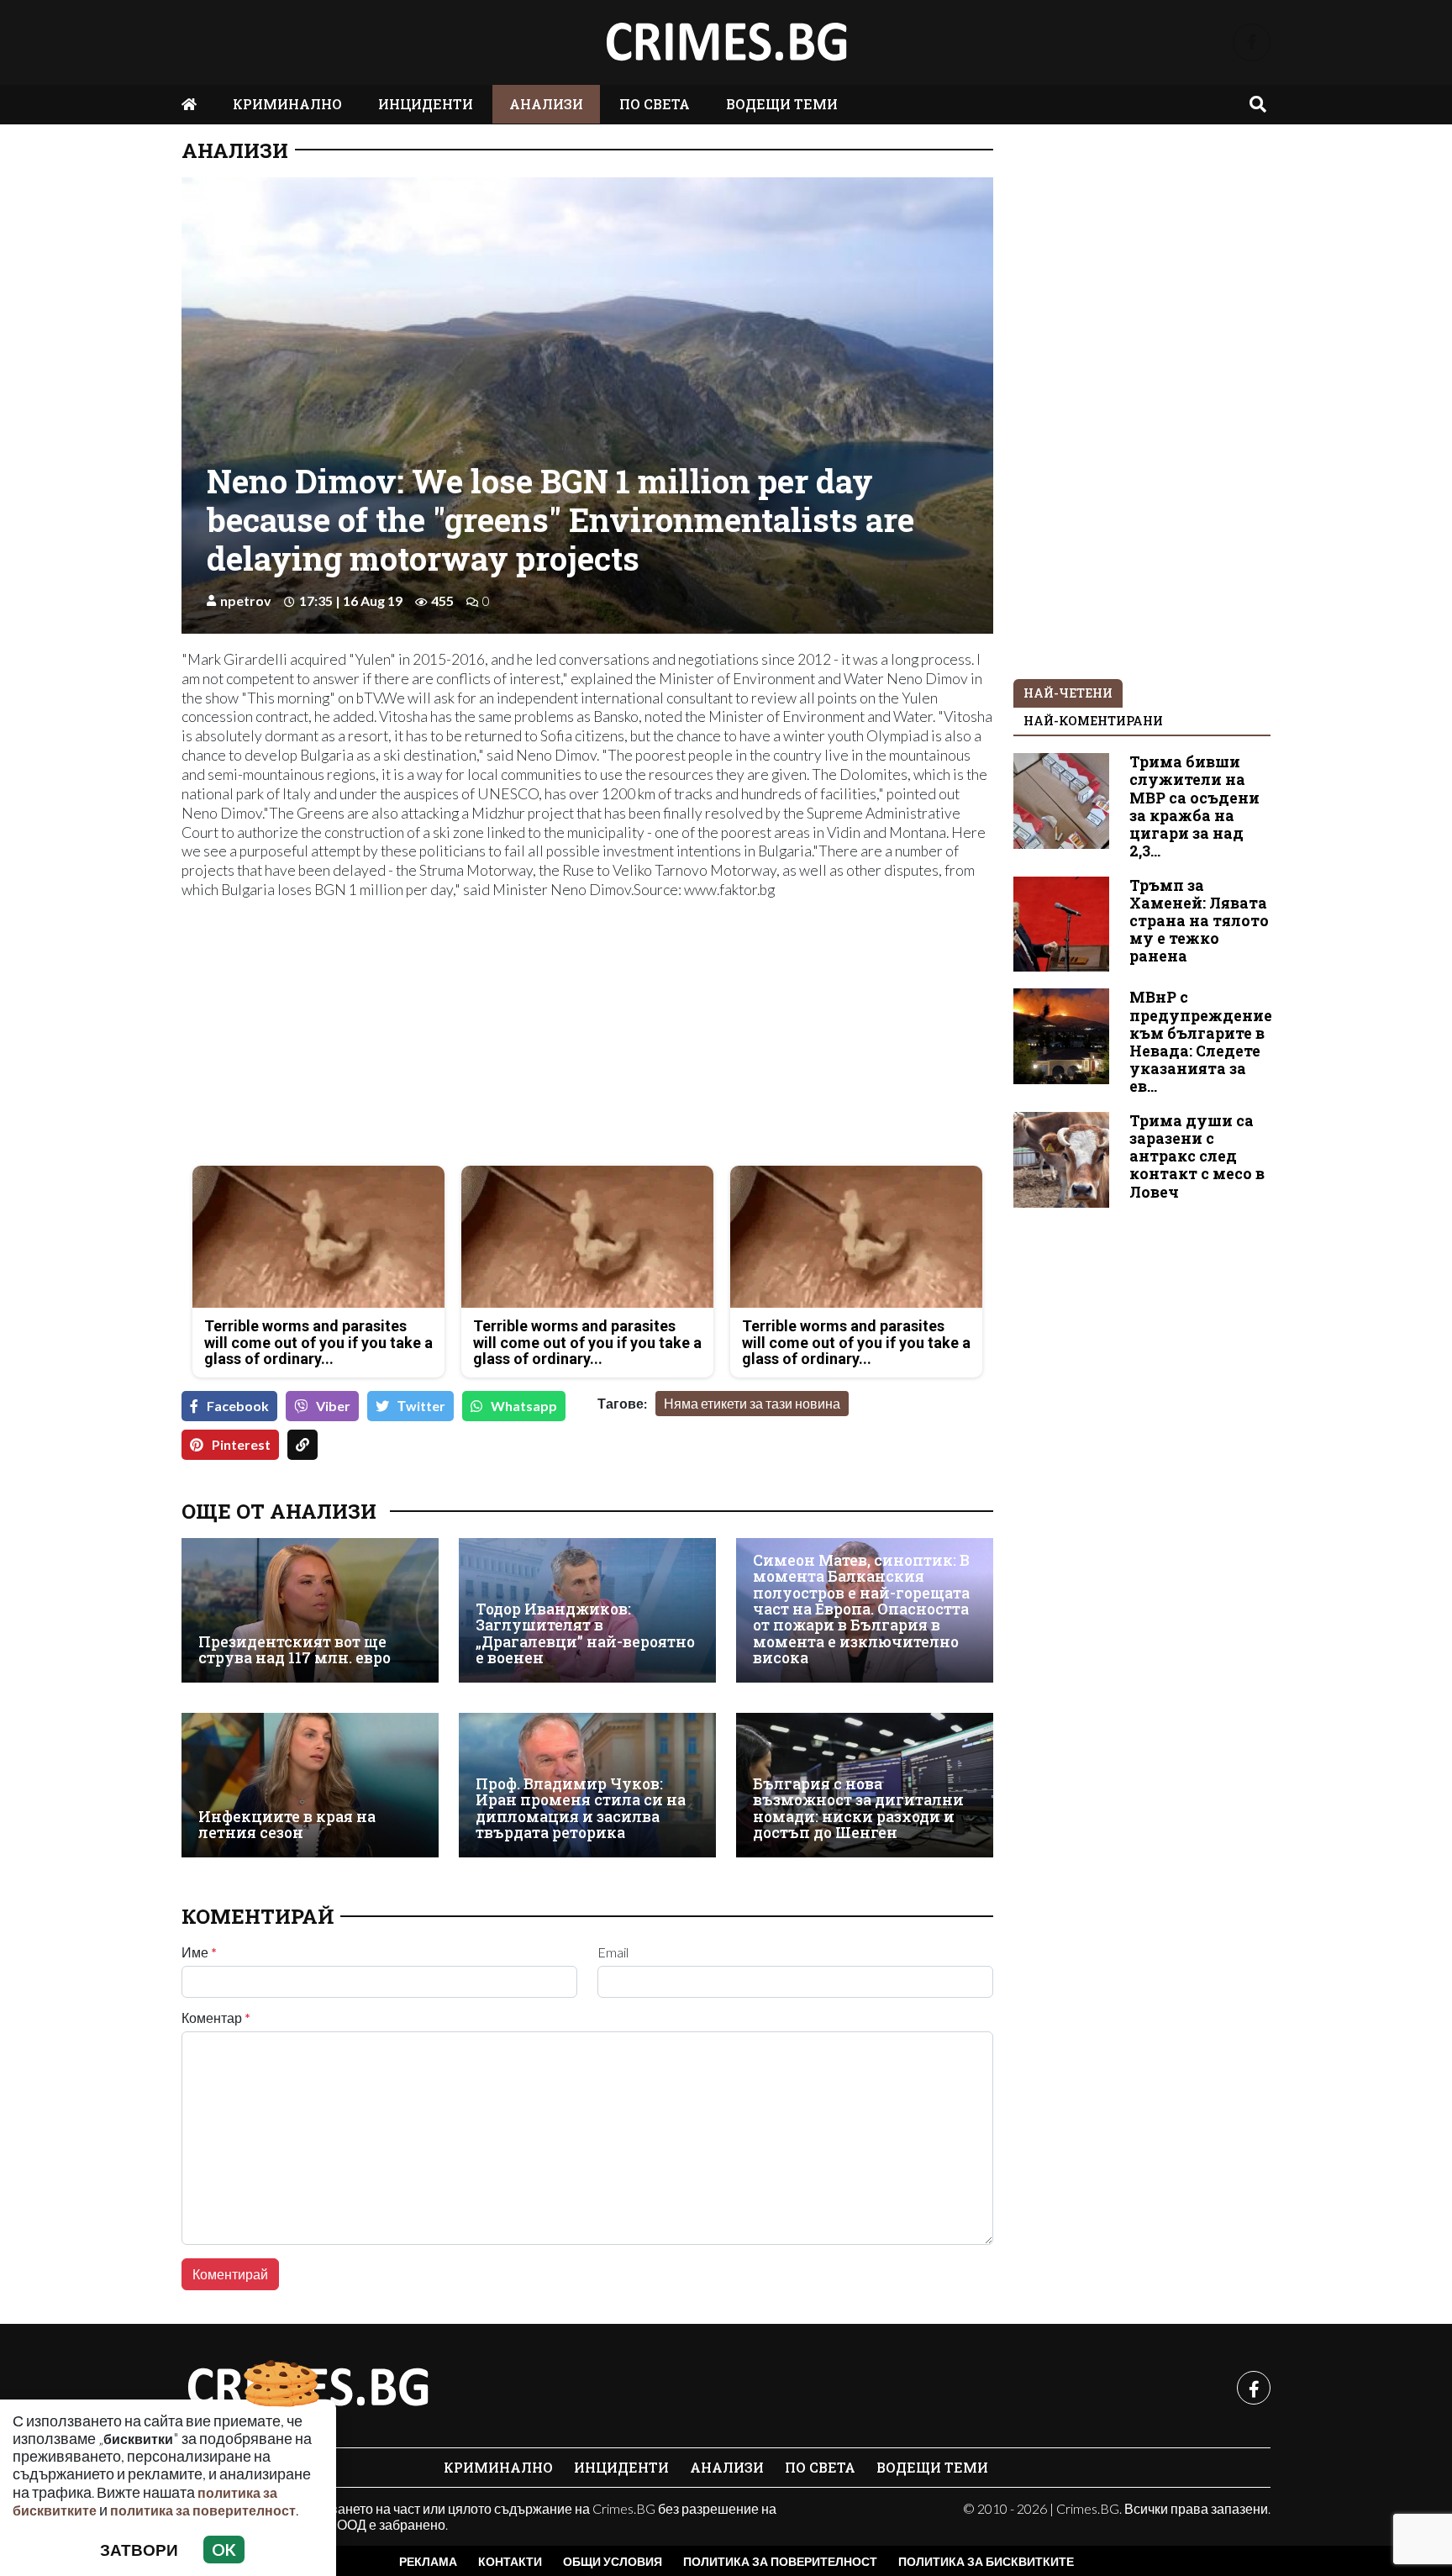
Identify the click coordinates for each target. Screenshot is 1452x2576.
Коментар (216, 2018)
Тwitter (421, 1406)
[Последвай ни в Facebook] (1252, 42)
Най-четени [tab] (1068, 693)
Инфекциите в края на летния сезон (287, 1825)
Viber (333, 1406)
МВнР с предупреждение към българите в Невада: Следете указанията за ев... (1201, 1042)
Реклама (428, 2561)
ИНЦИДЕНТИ (426, 104)
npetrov (246, 601)
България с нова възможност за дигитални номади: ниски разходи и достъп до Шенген (858, 1808)
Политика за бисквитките (986, 2561)
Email (613, 1952)
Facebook (238, 1406)
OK (224, 2550)
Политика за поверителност (780, 2561)
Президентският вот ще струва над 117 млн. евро (295, 1650)
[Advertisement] (379, 1035)
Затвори (139, 2550)
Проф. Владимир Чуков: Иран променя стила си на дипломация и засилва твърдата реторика (581, 1808)
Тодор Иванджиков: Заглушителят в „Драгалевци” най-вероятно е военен (585, 1633)
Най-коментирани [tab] (1093, 721)
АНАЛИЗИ (546, 104)
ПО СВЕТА (655, 104)
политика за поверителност (203, 2510)
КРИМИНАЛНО (287, 104)
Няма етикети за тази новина (752, 1403)
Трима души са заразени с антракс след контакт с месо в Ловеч (1197, 1156)
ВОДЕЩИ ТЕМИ (782, 104)
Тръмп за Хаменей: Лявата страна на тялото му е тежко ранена (1199, 921)
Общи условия (613, 2561)
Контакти (510, 2561)
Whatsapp (524, 1406)
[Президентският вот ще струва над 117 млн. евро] (310, 1610)
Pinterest (241, 1444)
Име (199, 1952)
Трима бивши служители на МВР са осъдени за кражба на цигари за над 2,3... (1194, 806)
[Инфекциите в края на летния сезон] (310, 1785)
